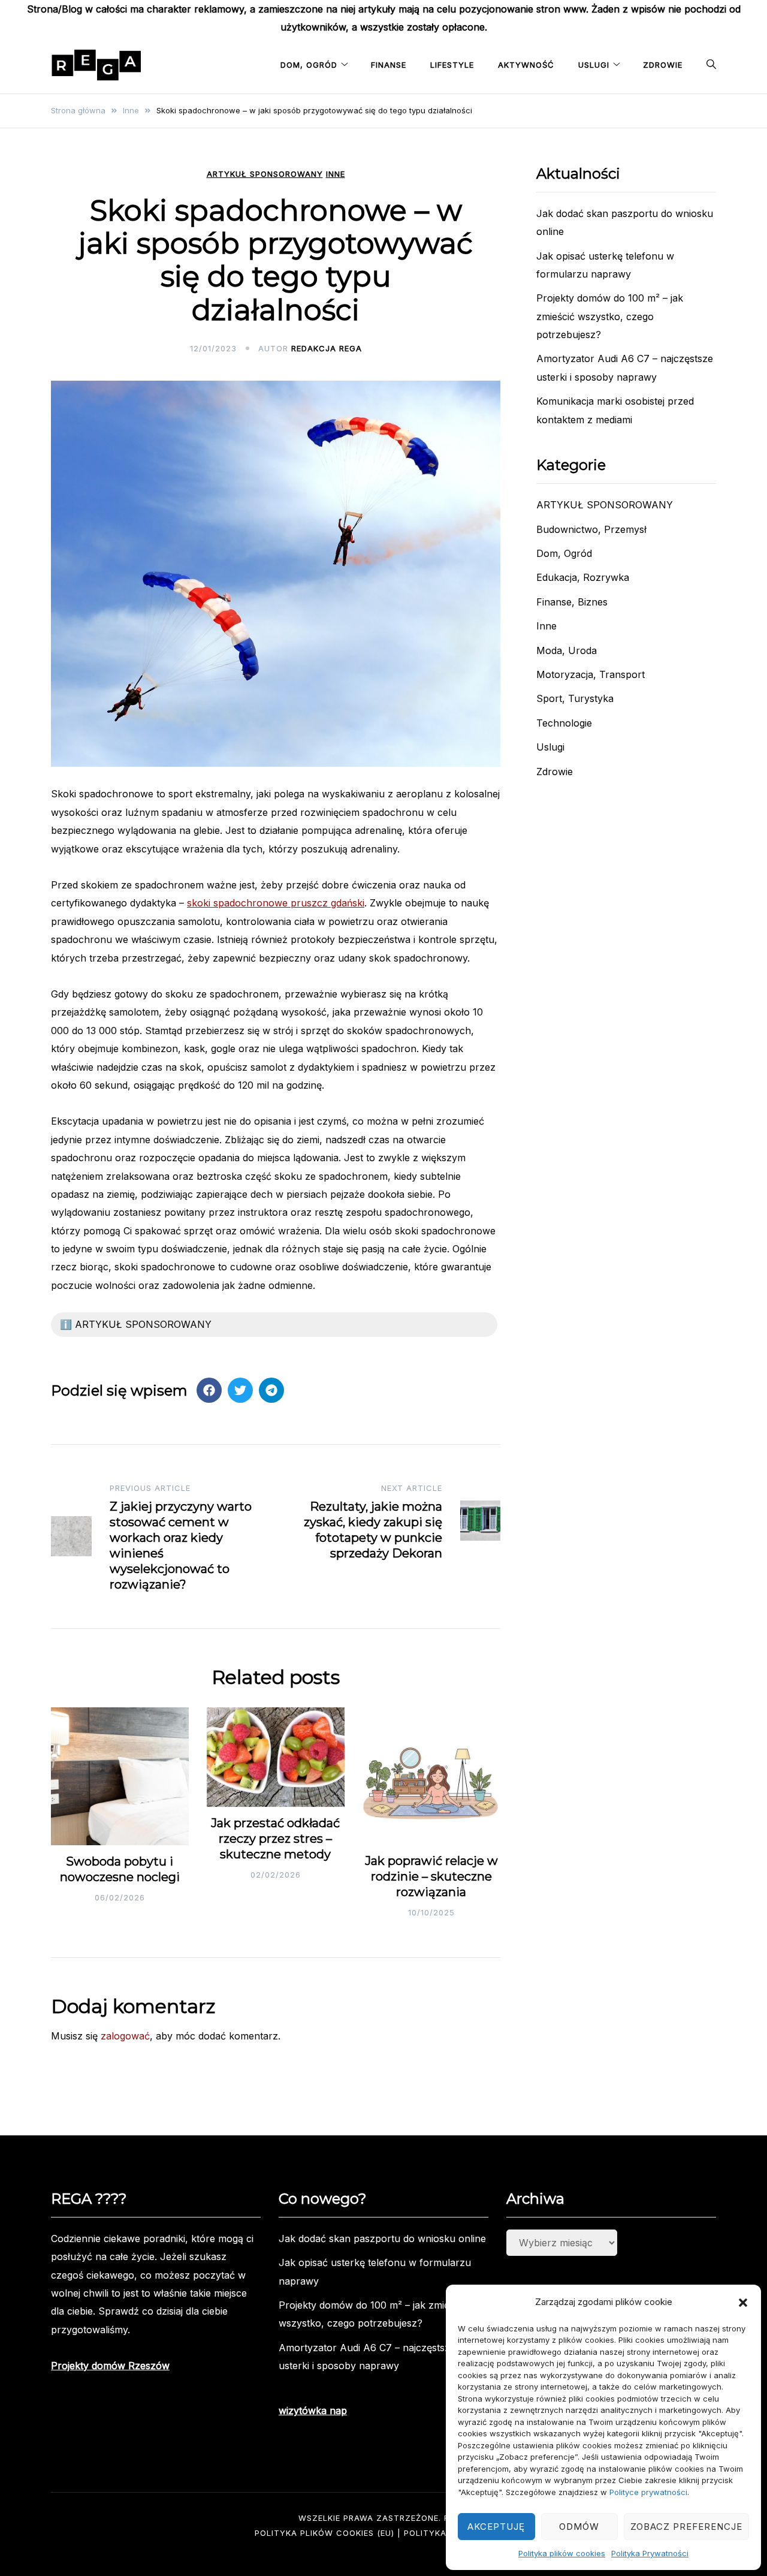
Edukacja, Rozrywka (583, 577)
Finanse (389, 65)
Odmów (579, 2527)
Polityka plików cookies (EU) (324, 2533)
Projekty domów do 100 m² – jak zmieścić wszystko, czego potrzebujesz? (610, 316)
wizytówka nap (313, 2411)
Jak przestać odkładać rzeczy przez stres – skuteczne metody (275, 1839)
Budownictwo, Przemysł (591, 529)
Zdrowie (663, 65)
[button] (743, 2303)
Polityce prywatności (648, 2492)
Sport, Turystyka (575, 698)
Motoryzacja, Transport (591, 674)
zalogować (125, 2036)
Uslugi (594, 65)
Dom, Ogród (309, 65)
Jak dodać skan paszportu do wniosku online (382, 2238)
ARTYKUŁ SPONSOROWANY (265, 174)
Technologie (564, 723)
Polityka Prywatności (650, 2553)
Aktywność (526, 65)
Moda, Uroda (567, 650)
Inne (336, 174)
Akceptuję (496, 2527)
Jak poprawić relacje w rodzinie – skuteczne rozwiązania (431, 1876)
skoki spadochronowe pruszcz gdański (276, 903)
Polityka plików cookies (562, 2553)
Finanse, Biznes (572, 602)
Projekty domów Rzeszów (110, 2366)
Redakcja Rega (327, 348)
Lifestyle (452, 65)
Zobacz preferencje (686, 2527)
